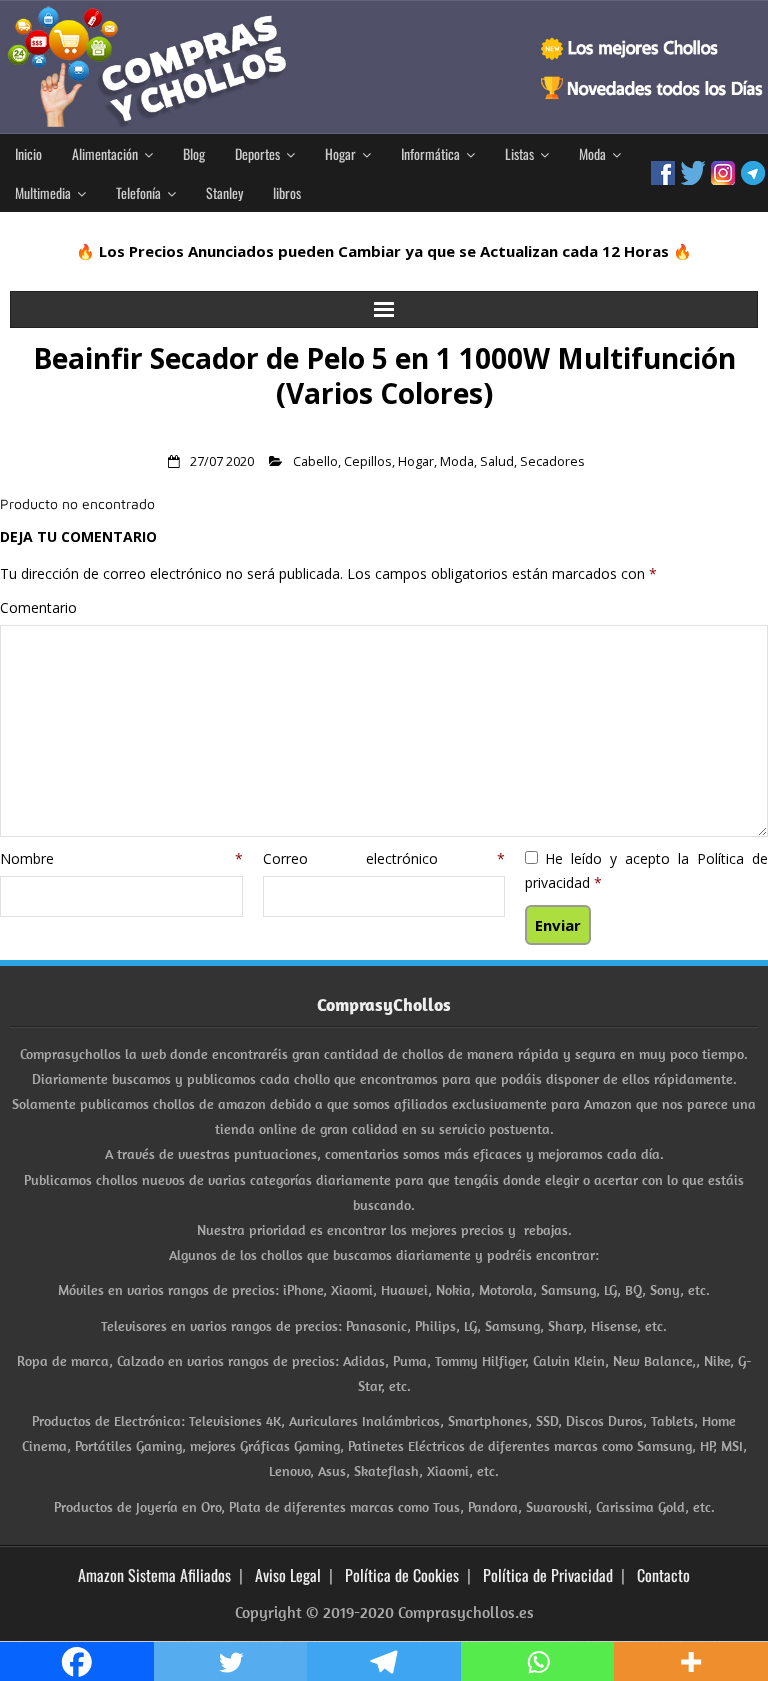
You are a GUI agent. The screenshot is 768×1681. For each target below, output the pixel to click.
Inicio (28, 153)
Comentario (38, 607)
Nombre (121, 858)
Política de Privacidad (548, 1575)
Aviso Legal (288, 1575)
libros (287, 192)
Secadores (552, 461)
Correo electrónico (384, 858)
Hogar (340, 153)
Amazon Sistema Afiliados (154, 1575)
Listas (519, 153)
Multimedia (43, 192)
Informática (430, 153)
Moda (592, 153)
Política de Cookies (402, 1575)
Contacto (663, 1575)
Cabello (315, 461)
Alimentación (105, 153)
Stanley (224, 192)
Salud (497, 461)
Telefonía (138, 192)
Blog (194, 153)
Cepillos (368, 461)
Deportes (257, 153)
